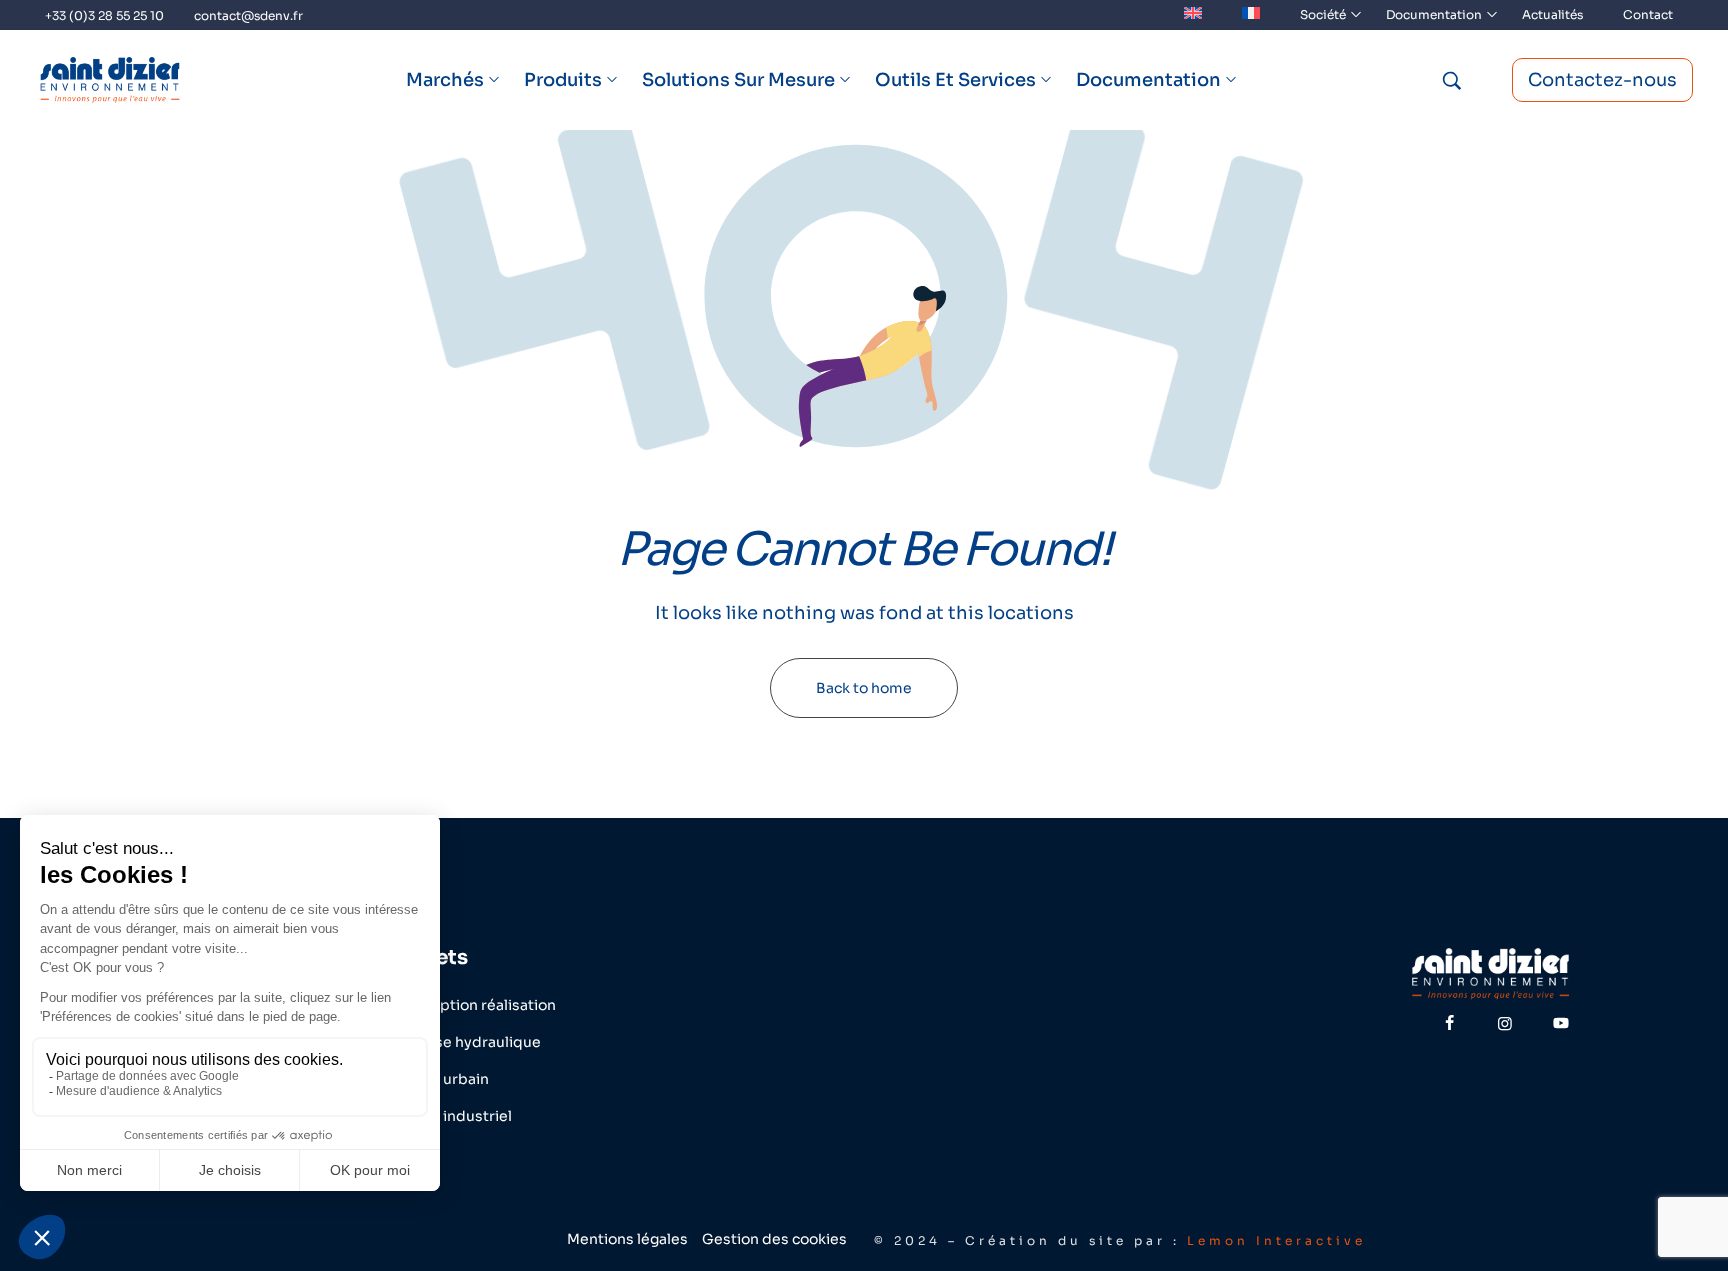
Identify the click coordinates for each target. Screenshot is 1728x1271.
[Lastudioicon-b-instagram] (1505, 1023)
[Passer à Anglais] (1193, 15)
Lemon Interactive (1276, 1240)
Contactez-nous (1602, 80)
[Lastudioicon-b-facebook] (1449, 1023)
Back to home (864, 688)
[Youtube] (1561, 1023)
